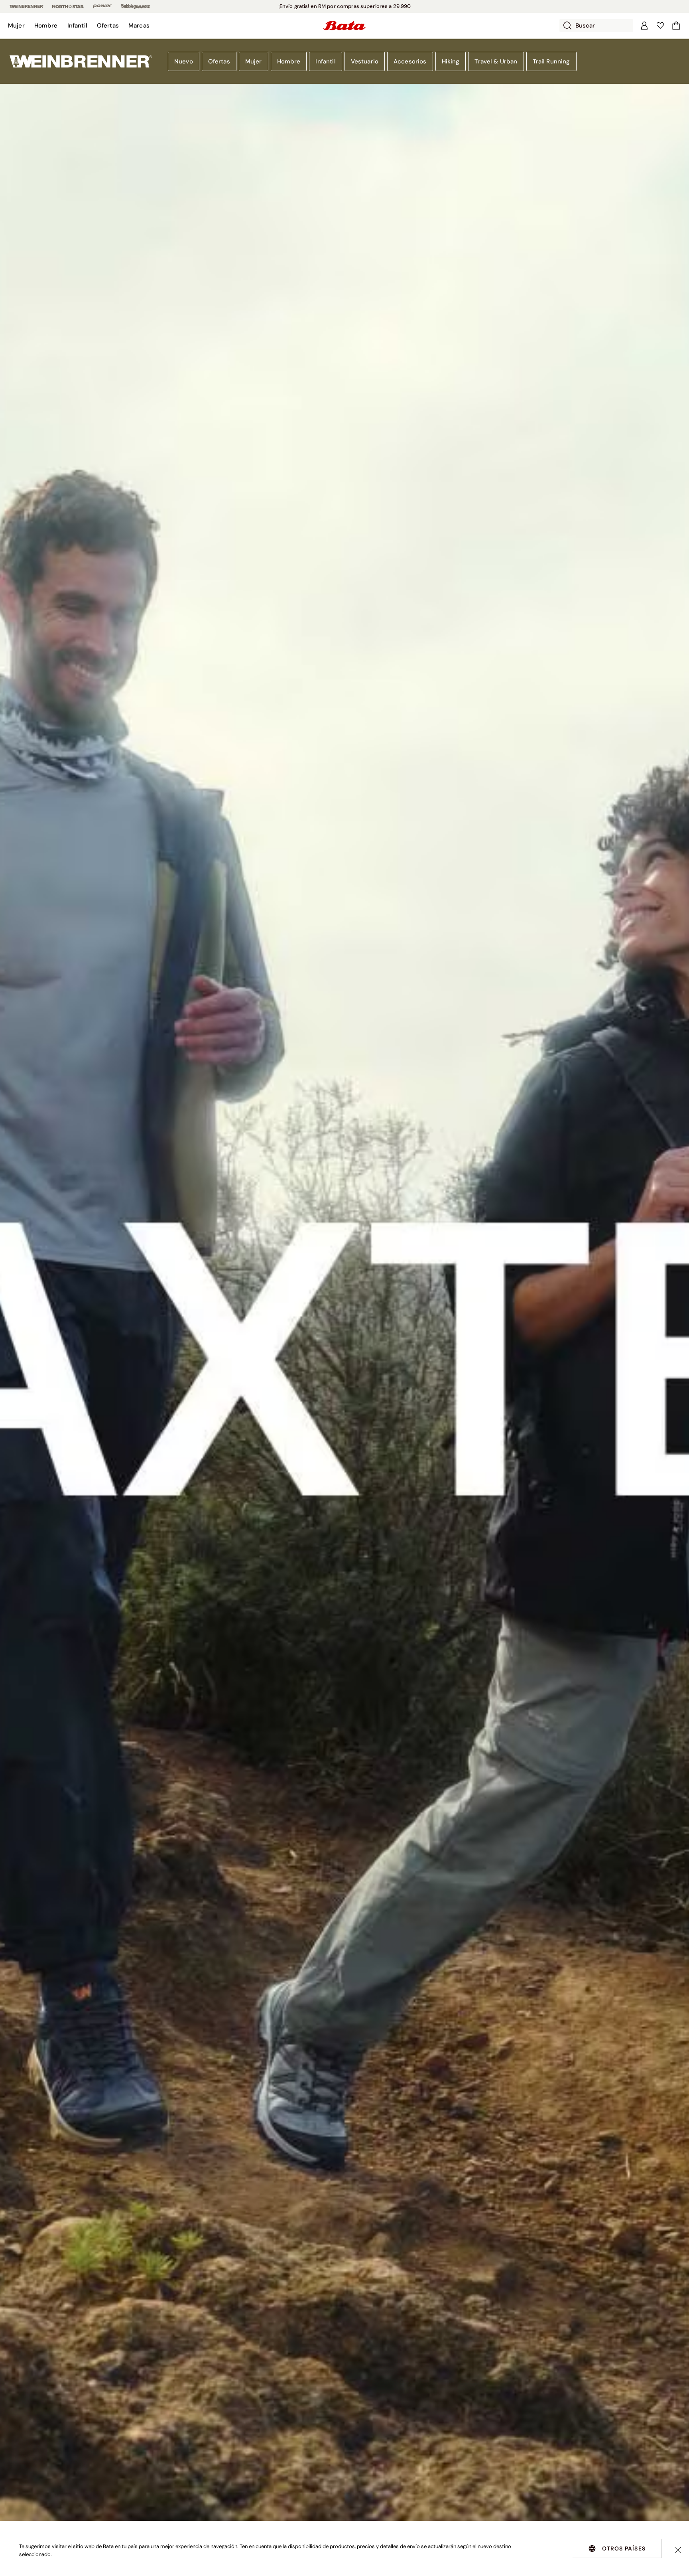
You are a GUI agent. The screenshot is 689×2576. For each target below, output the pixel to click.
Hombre (289, 61)
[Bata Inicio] (344, 26)
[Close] (678, 2550)
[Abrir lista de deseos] (660, 26)
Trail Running (551, 61)
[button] (16, 26)
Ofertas (219, 61)
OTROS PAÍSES (624, 2548)
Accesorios (410, 61)
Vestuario (365, 61)
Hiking (451, 61)
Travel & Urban (496, 61)
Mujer (254, 61)
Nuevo (184, 61)
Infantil (325, 61)
